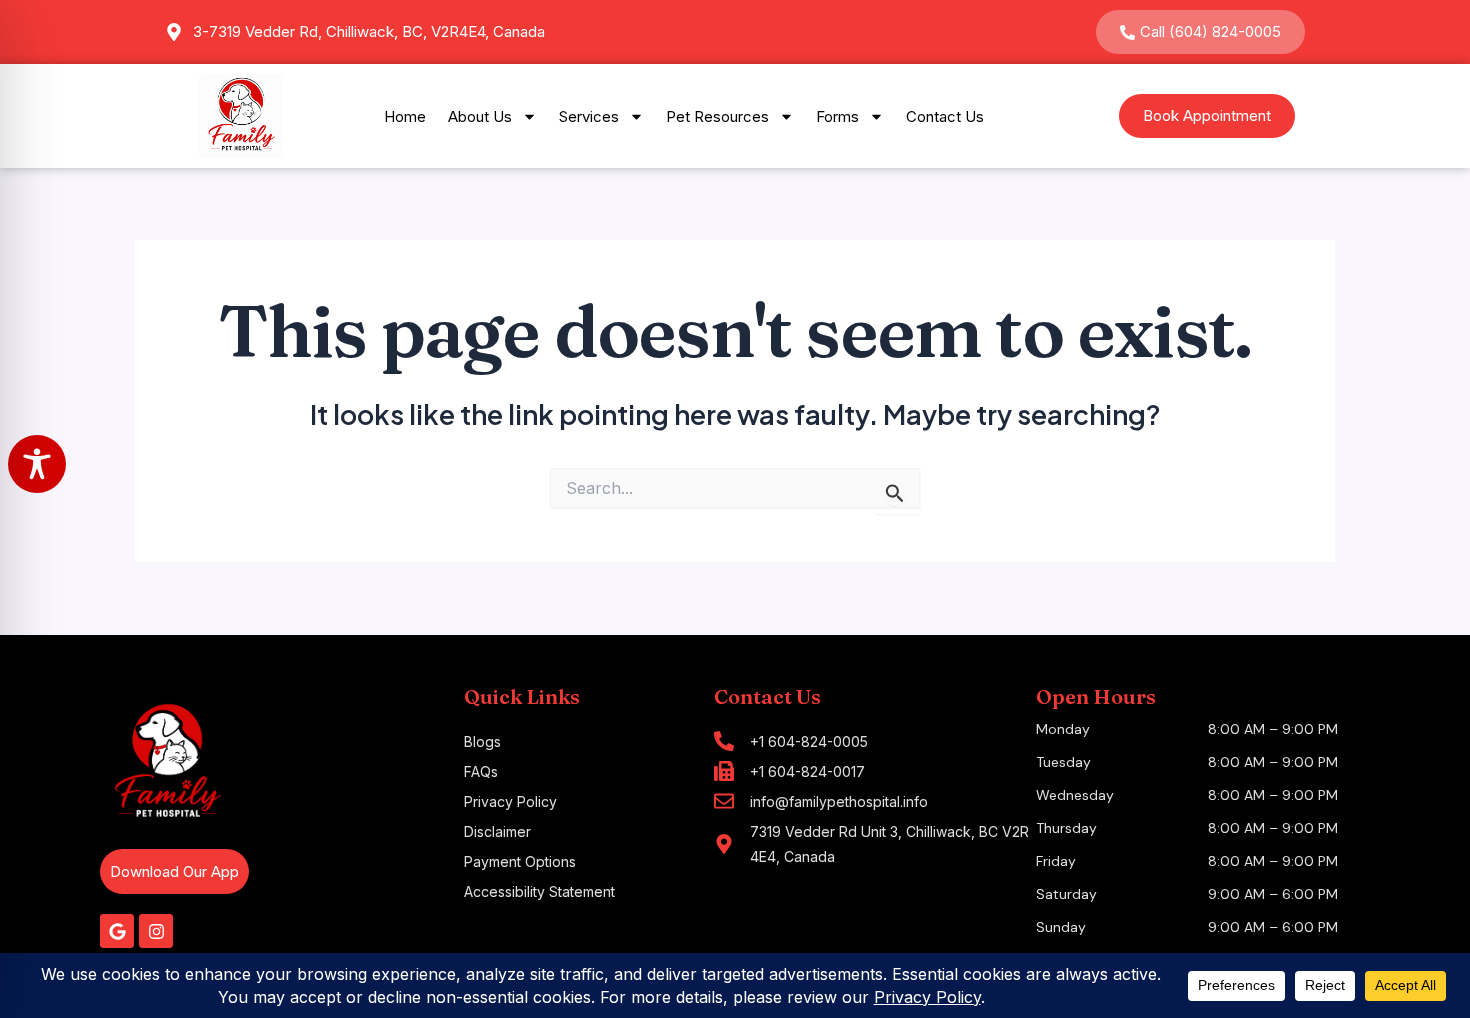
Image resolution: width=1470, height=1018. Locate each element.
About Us (480, 116)
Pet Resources (717, 116)
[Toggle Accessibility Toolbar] (37, 464)
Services (589, 116)
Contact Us (945, 116)
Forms (837, 116)
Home (405, 116)
